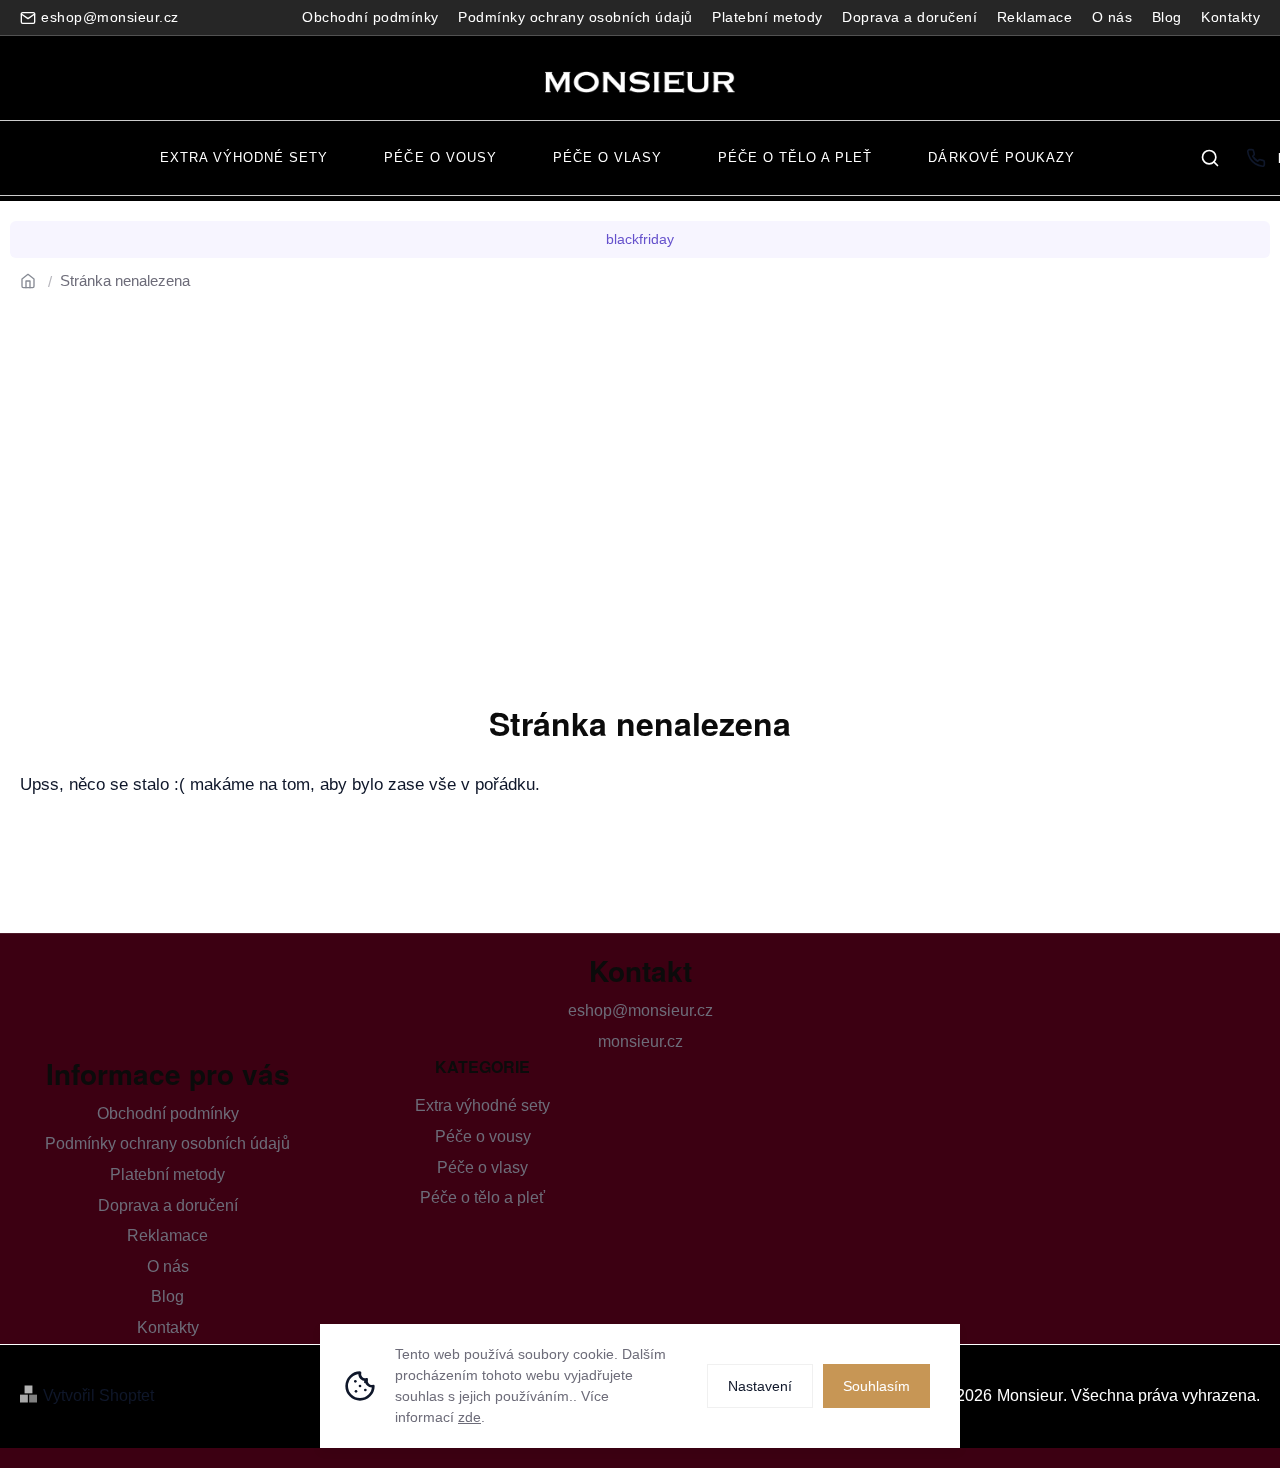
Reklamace (1035, 17)
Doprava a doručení (909, 17)
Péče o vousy (483, 1136)
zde (469, 1417)
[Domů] (35, 280)
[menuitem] (244, 158)
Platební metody (767, 17)
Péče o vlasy (482, 1167)
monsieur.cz (640, 1041)
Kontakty (1230, 17)
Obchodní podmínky (370, 17)
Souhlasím (876, 1386)
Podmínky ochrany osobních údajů (575, 17)
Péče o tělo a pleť (482, 1197)
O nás (1112, 17)
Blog (1167, 17)
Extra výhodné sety (482, 1105)
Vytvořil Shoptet (98, 1395)
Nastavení (760, 1386)
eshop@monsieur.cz (640, 1010)
